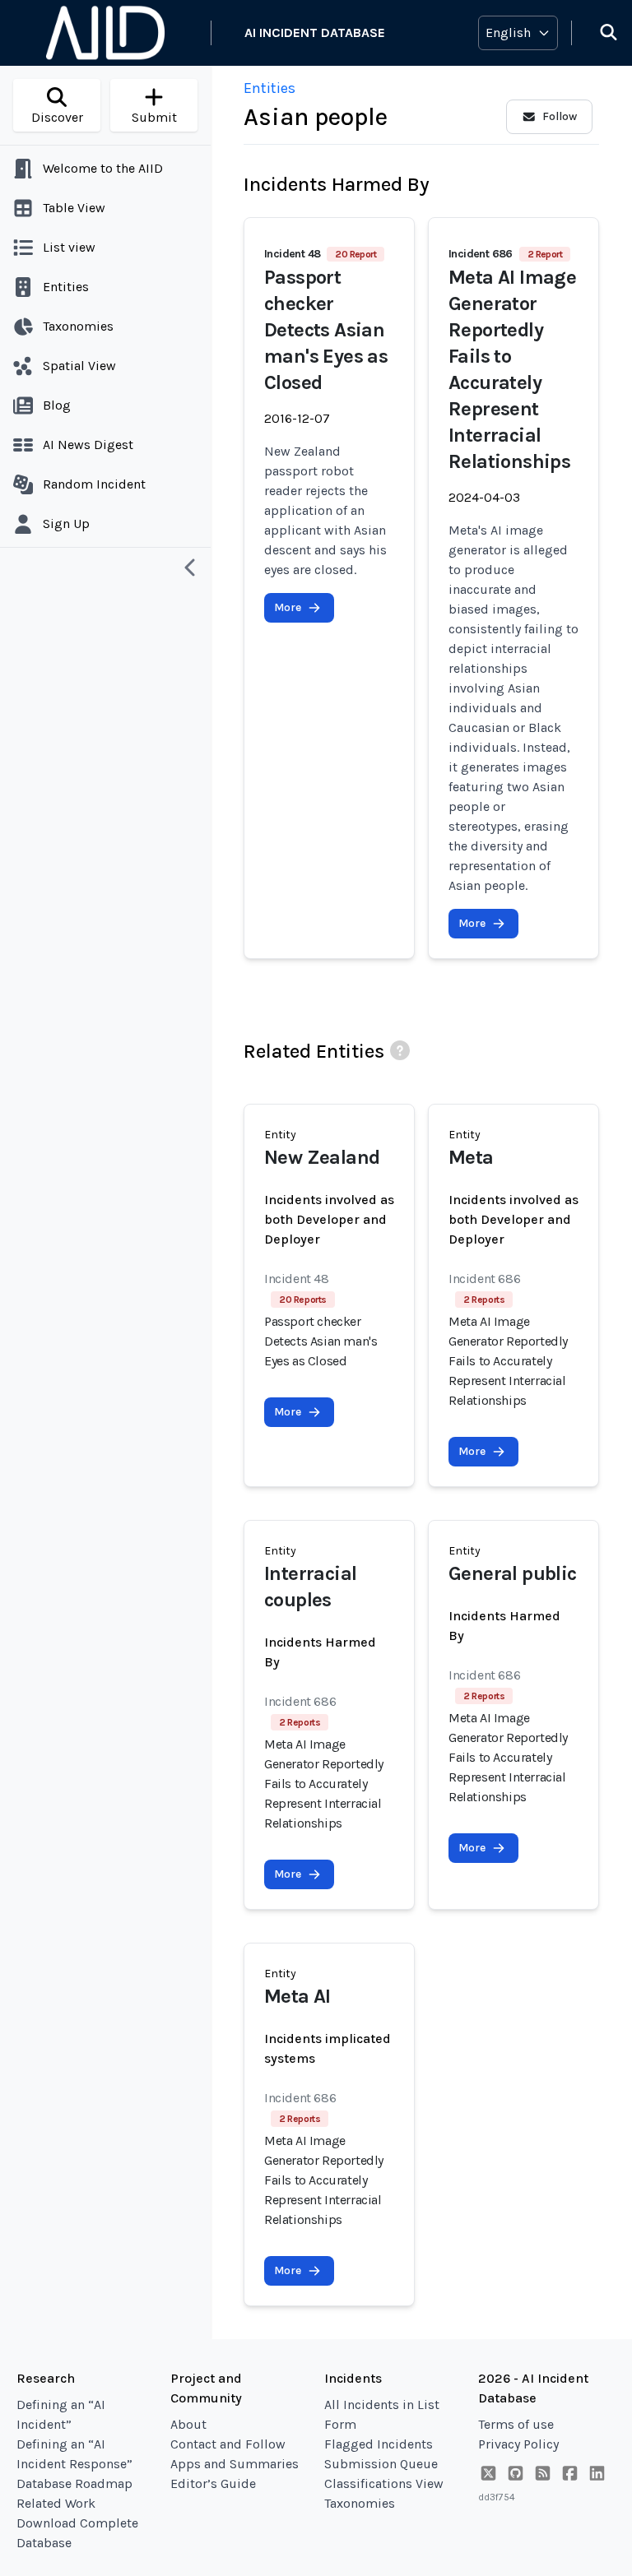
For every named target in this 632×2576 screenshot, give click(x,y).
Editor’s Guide (213, 2483)
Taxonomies (360, 2503)
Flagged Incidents (379, 2444)
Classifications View (384, 2483)
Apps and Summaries (235, 2464)
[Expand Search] (598, 33)
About (188, 2424)
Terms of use (516, 2424)
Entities (270, 88)
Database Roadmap (74, 2483)
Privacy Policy (518, 2444)
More (288, 607)
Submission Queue (381, 2464)
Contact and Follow (228, 2444)
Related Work (56, 2503)
